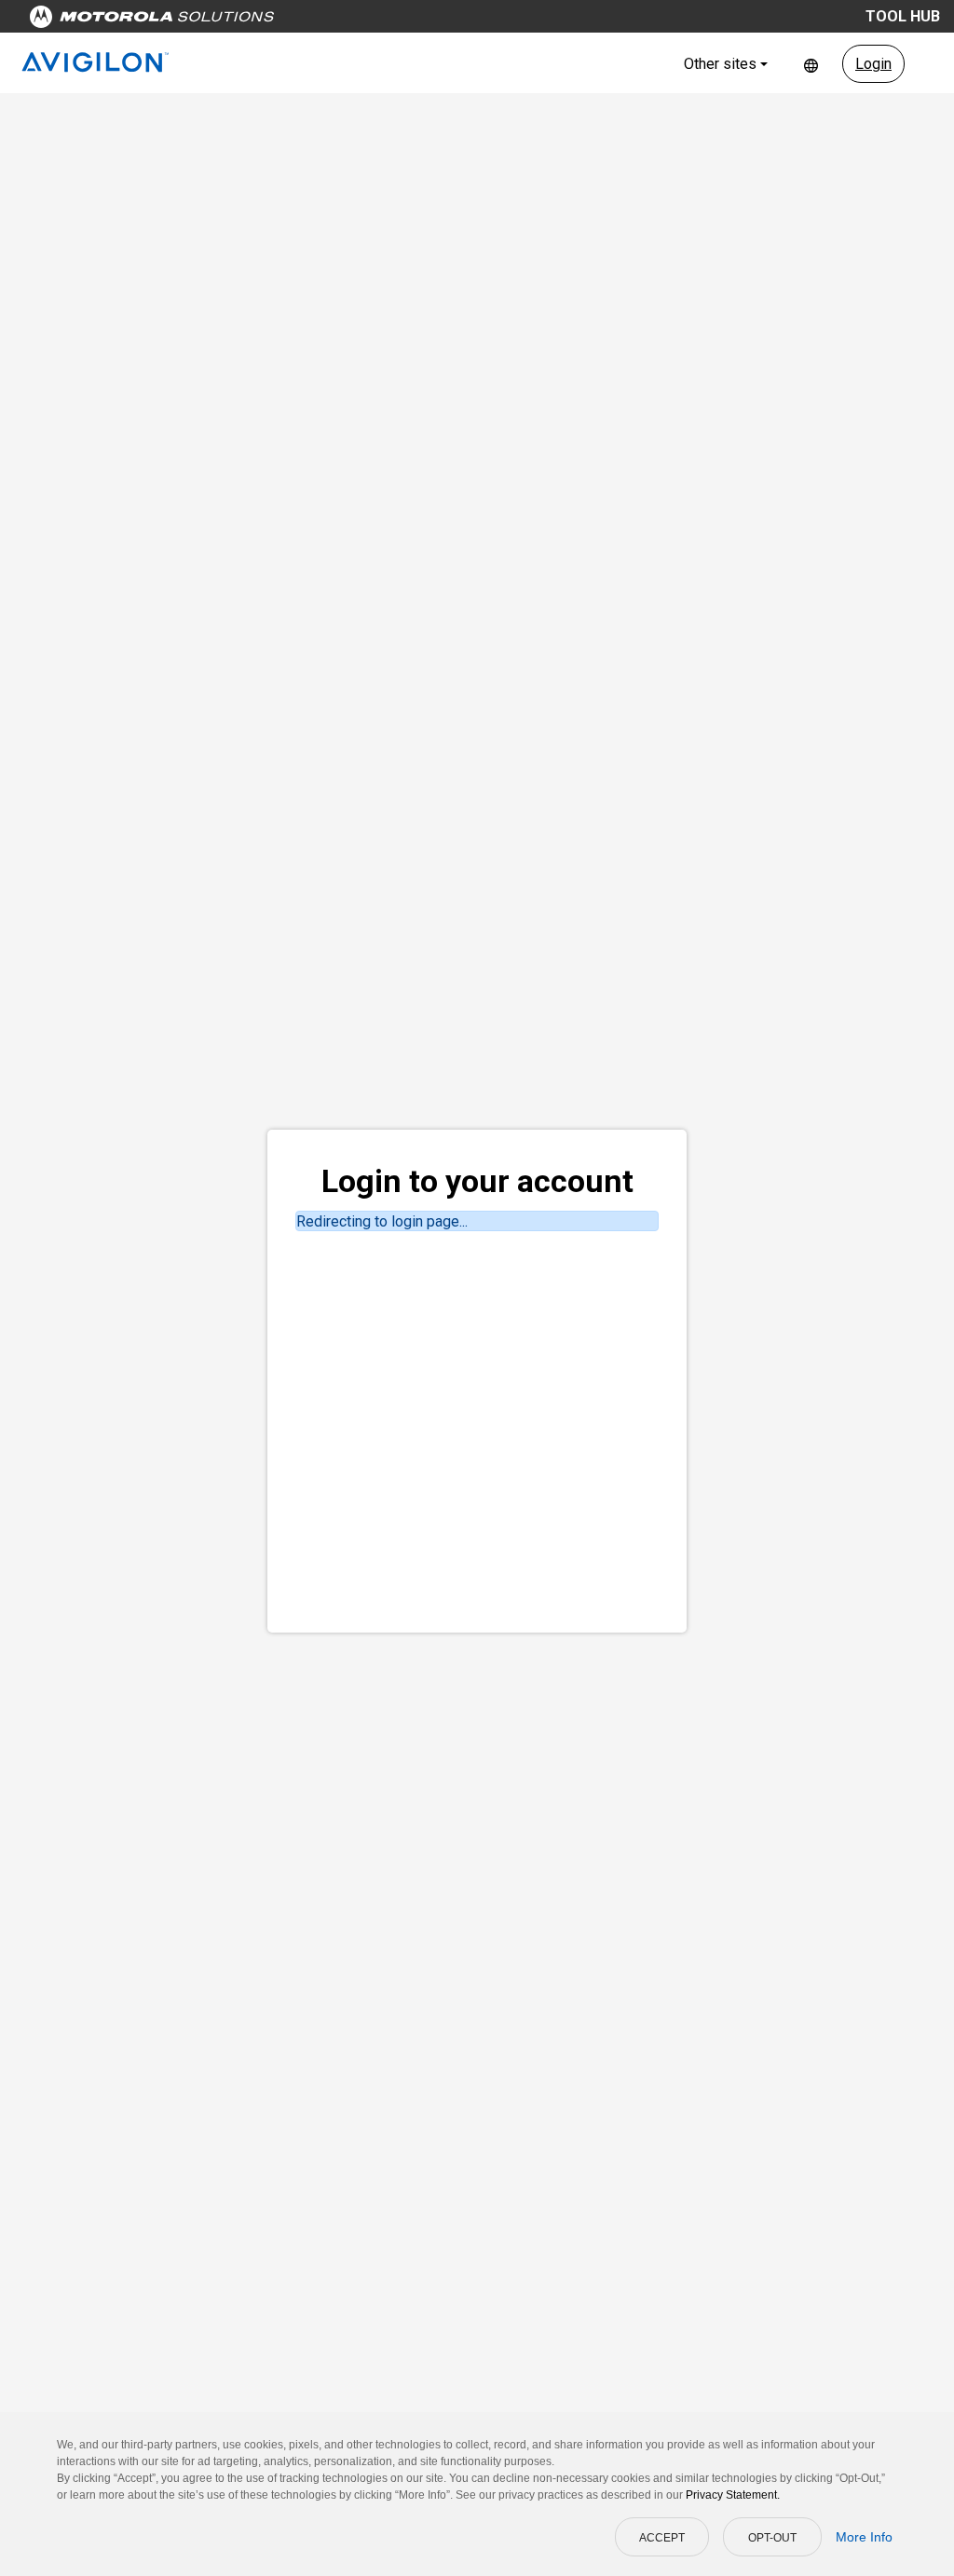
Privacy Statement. (733, 2495)
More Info (864, 2537)
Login (873, 64)
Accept (662, 2538)
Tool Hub (903, 16)
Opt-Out (772, 2538)
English (811, 64)
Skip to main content (356, 21)
